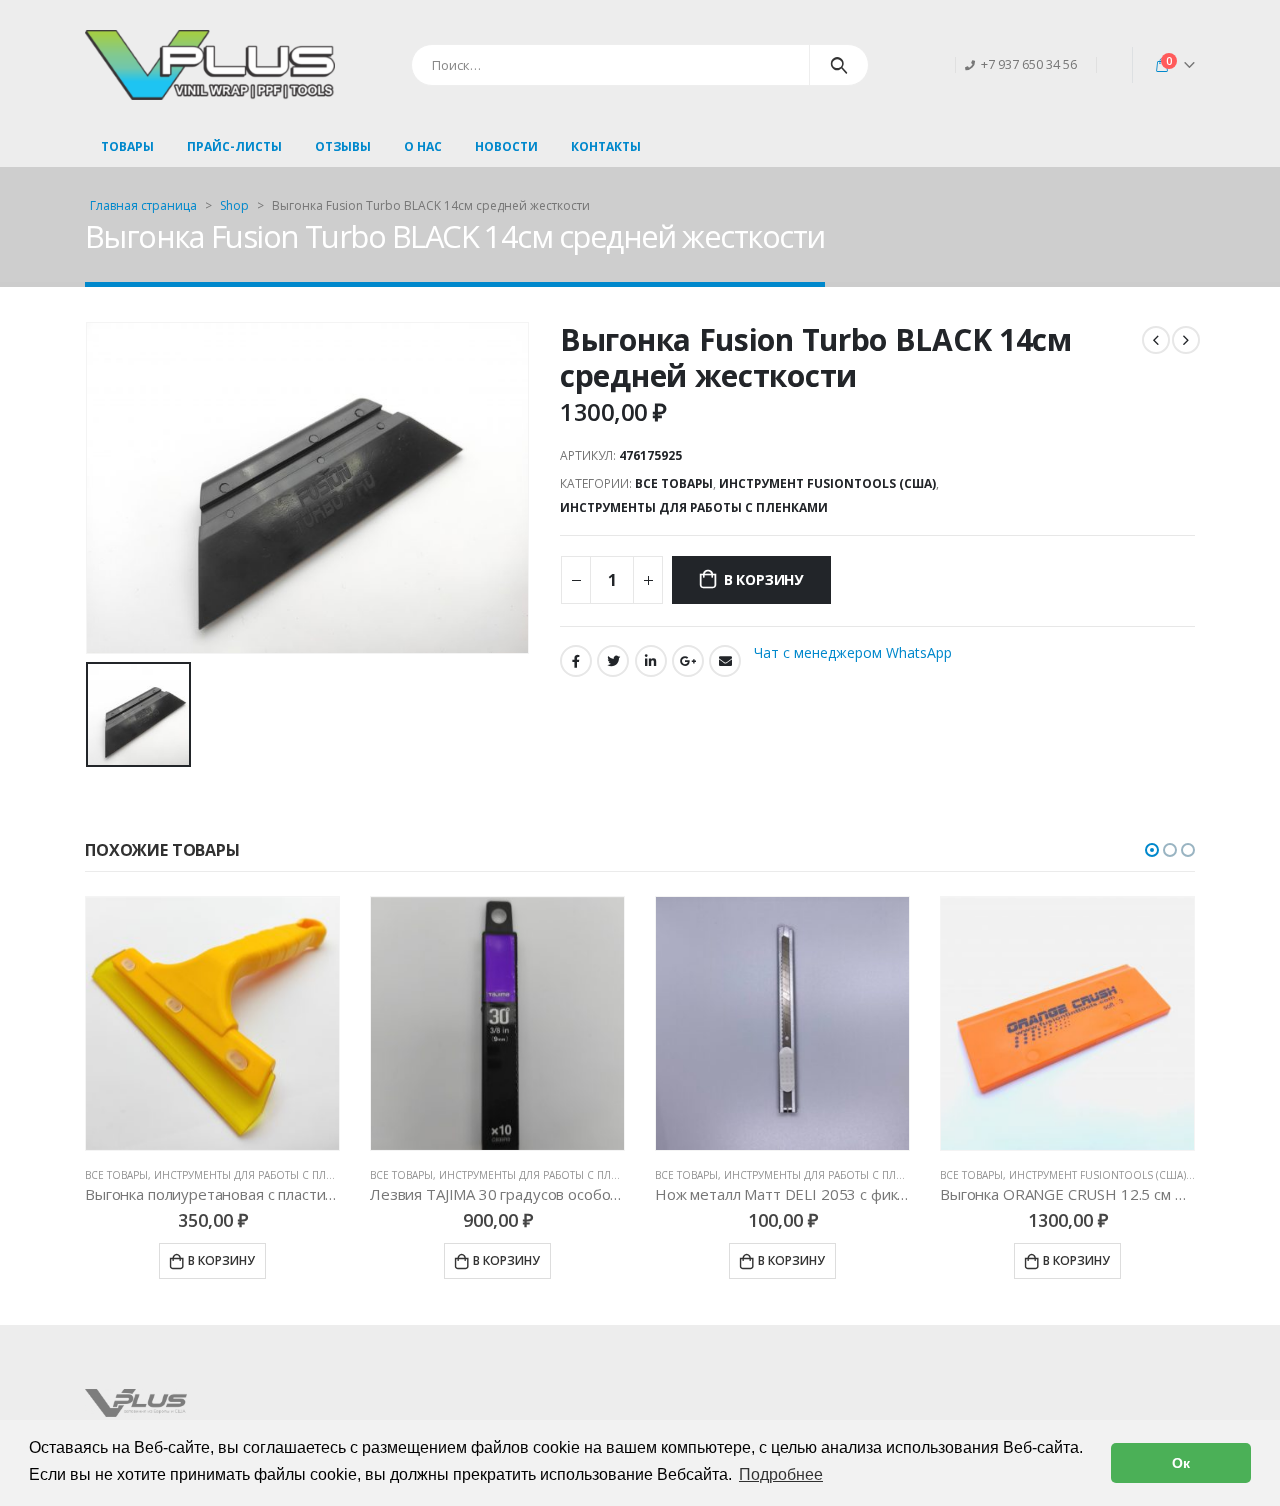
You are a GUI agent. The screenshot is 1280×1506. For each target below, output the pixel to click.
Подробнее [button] (781, 1474)
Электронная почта (725, 661)
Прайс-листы (234, 146)
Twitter (613, 661)
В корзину (763, 579)
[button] (1152, 850)
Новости (506, 146)
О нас (423, 146)
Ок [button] (1181, 1463)
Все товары (674, 483)
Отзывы (343, 146)
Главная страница (143, 205)
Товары (127, 146)
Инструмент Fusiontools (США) (827, 483)
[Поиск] (839, 65)
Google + (688, 661)
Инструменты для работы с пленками (694, 507)
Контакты (606, 146)
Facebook (576, 661)
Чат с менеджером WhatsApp (853, 651)
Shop (234, 205)
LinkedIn (651, 661)
